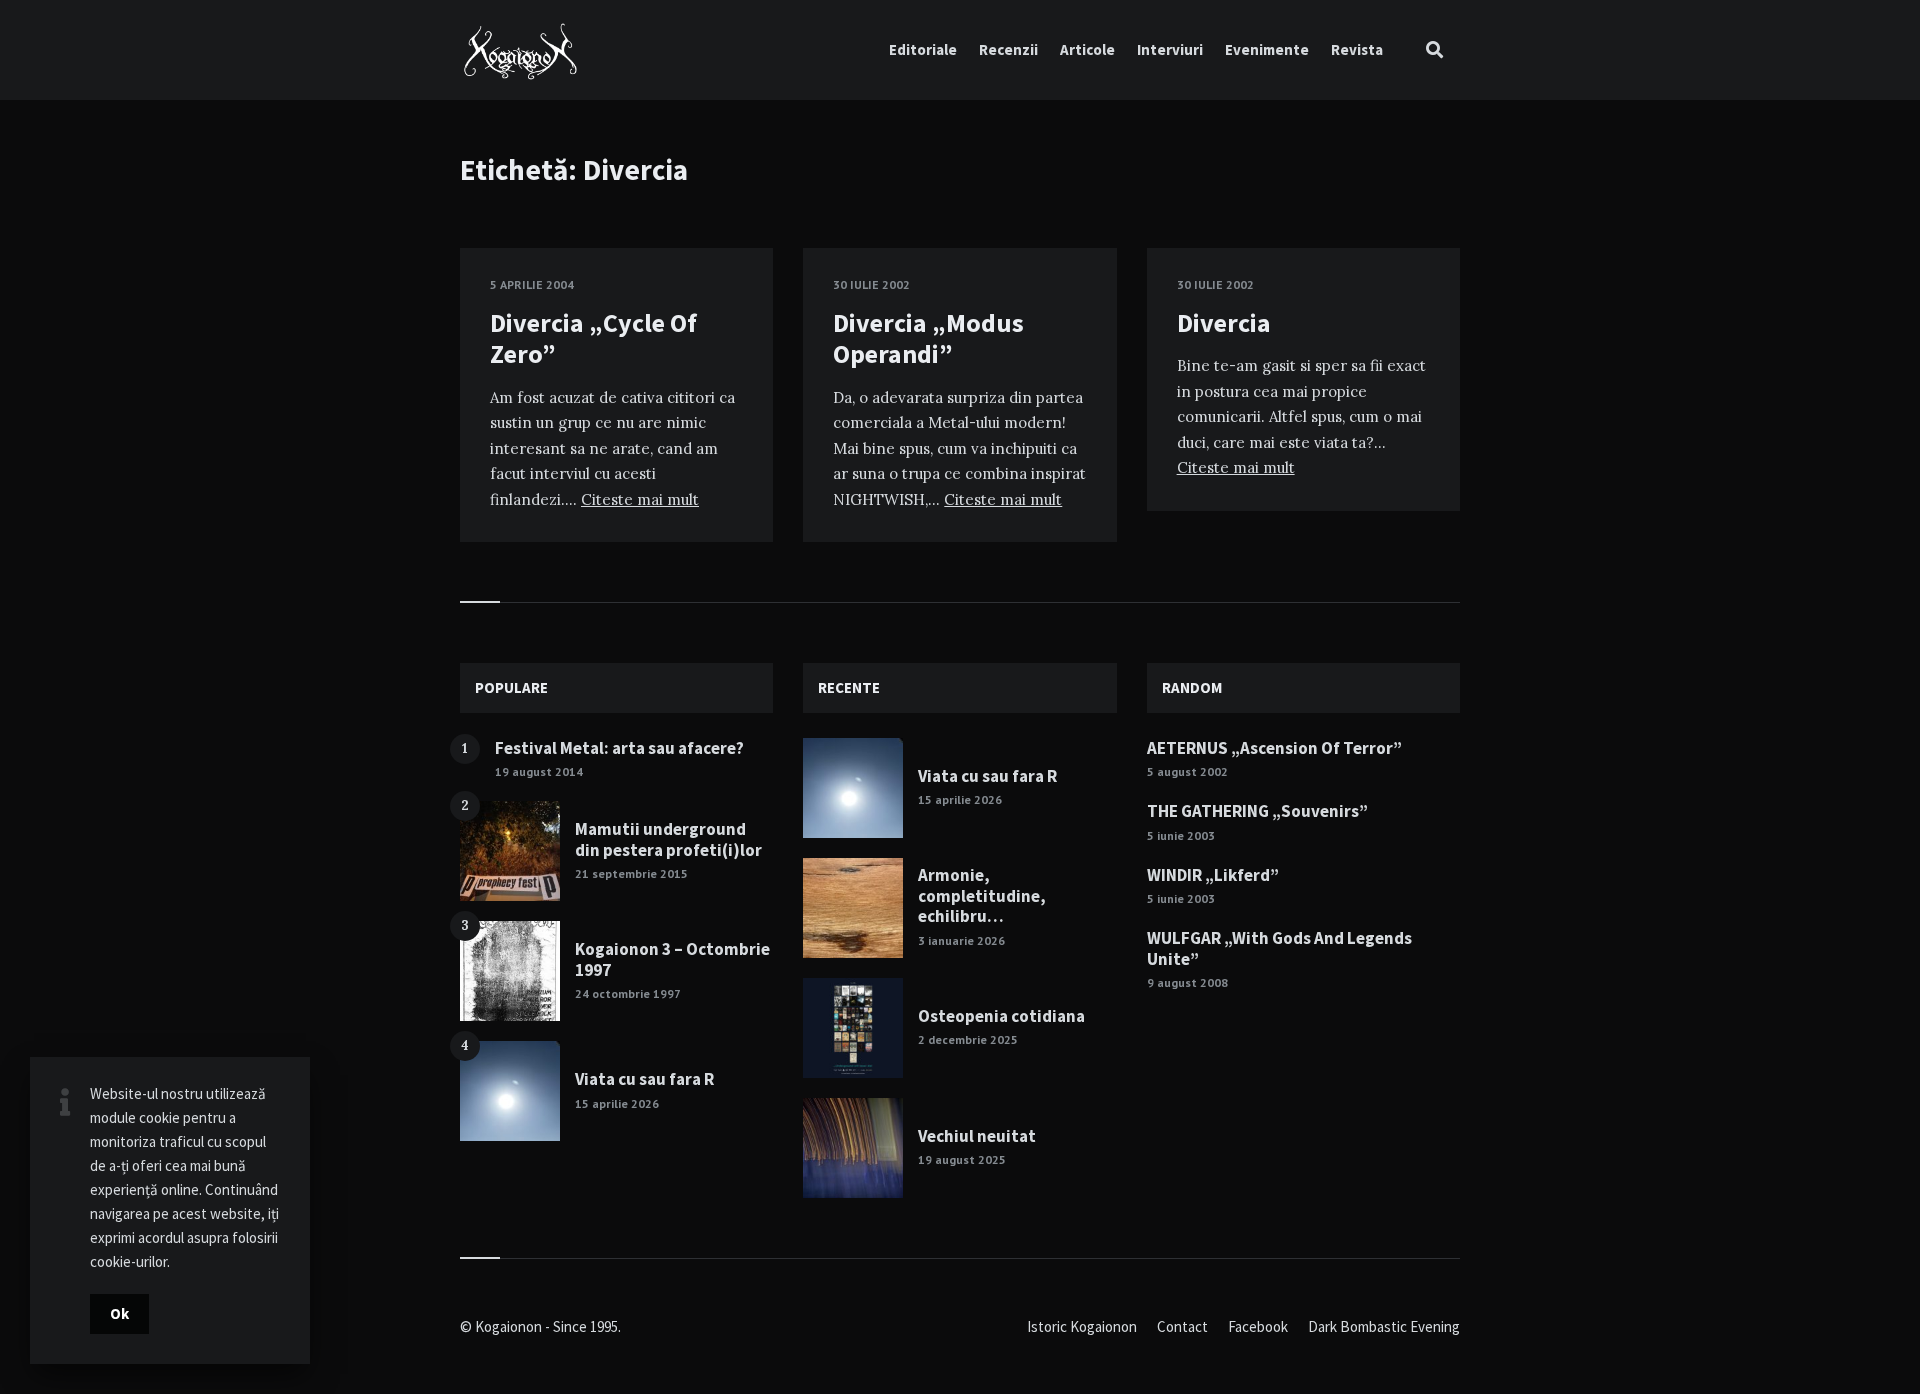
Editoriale (923, 49)
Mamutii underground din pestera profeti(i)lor (668, 839)
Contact (1182, 1326)
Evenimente (1267, 49)
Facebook (1258, 1326)
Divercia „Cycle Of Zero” (593, 338)
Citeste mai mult (640, 499)
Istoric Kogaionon (1082, 1326)
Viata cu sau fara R (644, 1079)
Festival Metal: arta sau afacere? (619, 748)
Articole (1087, 49)
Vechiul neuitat (977, 1136)
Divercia (1224, 322)
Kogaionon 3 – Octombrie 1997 (672, 959)
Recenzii (1008, 49)
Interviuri (1170, 49)
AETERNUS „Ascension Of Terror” (1274, 748)
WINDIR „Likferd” (1213, 875)
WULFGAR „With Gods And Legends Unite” (1279, 948)
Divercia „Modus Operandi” (928, 338)
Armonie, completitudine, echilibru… (982, 895)
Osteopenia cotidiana (1001, 1016)
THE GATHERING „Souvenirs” (1257, 811)
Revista (1357, 49)
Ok (119, 1313)
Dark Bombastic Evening (1384, 1326)
